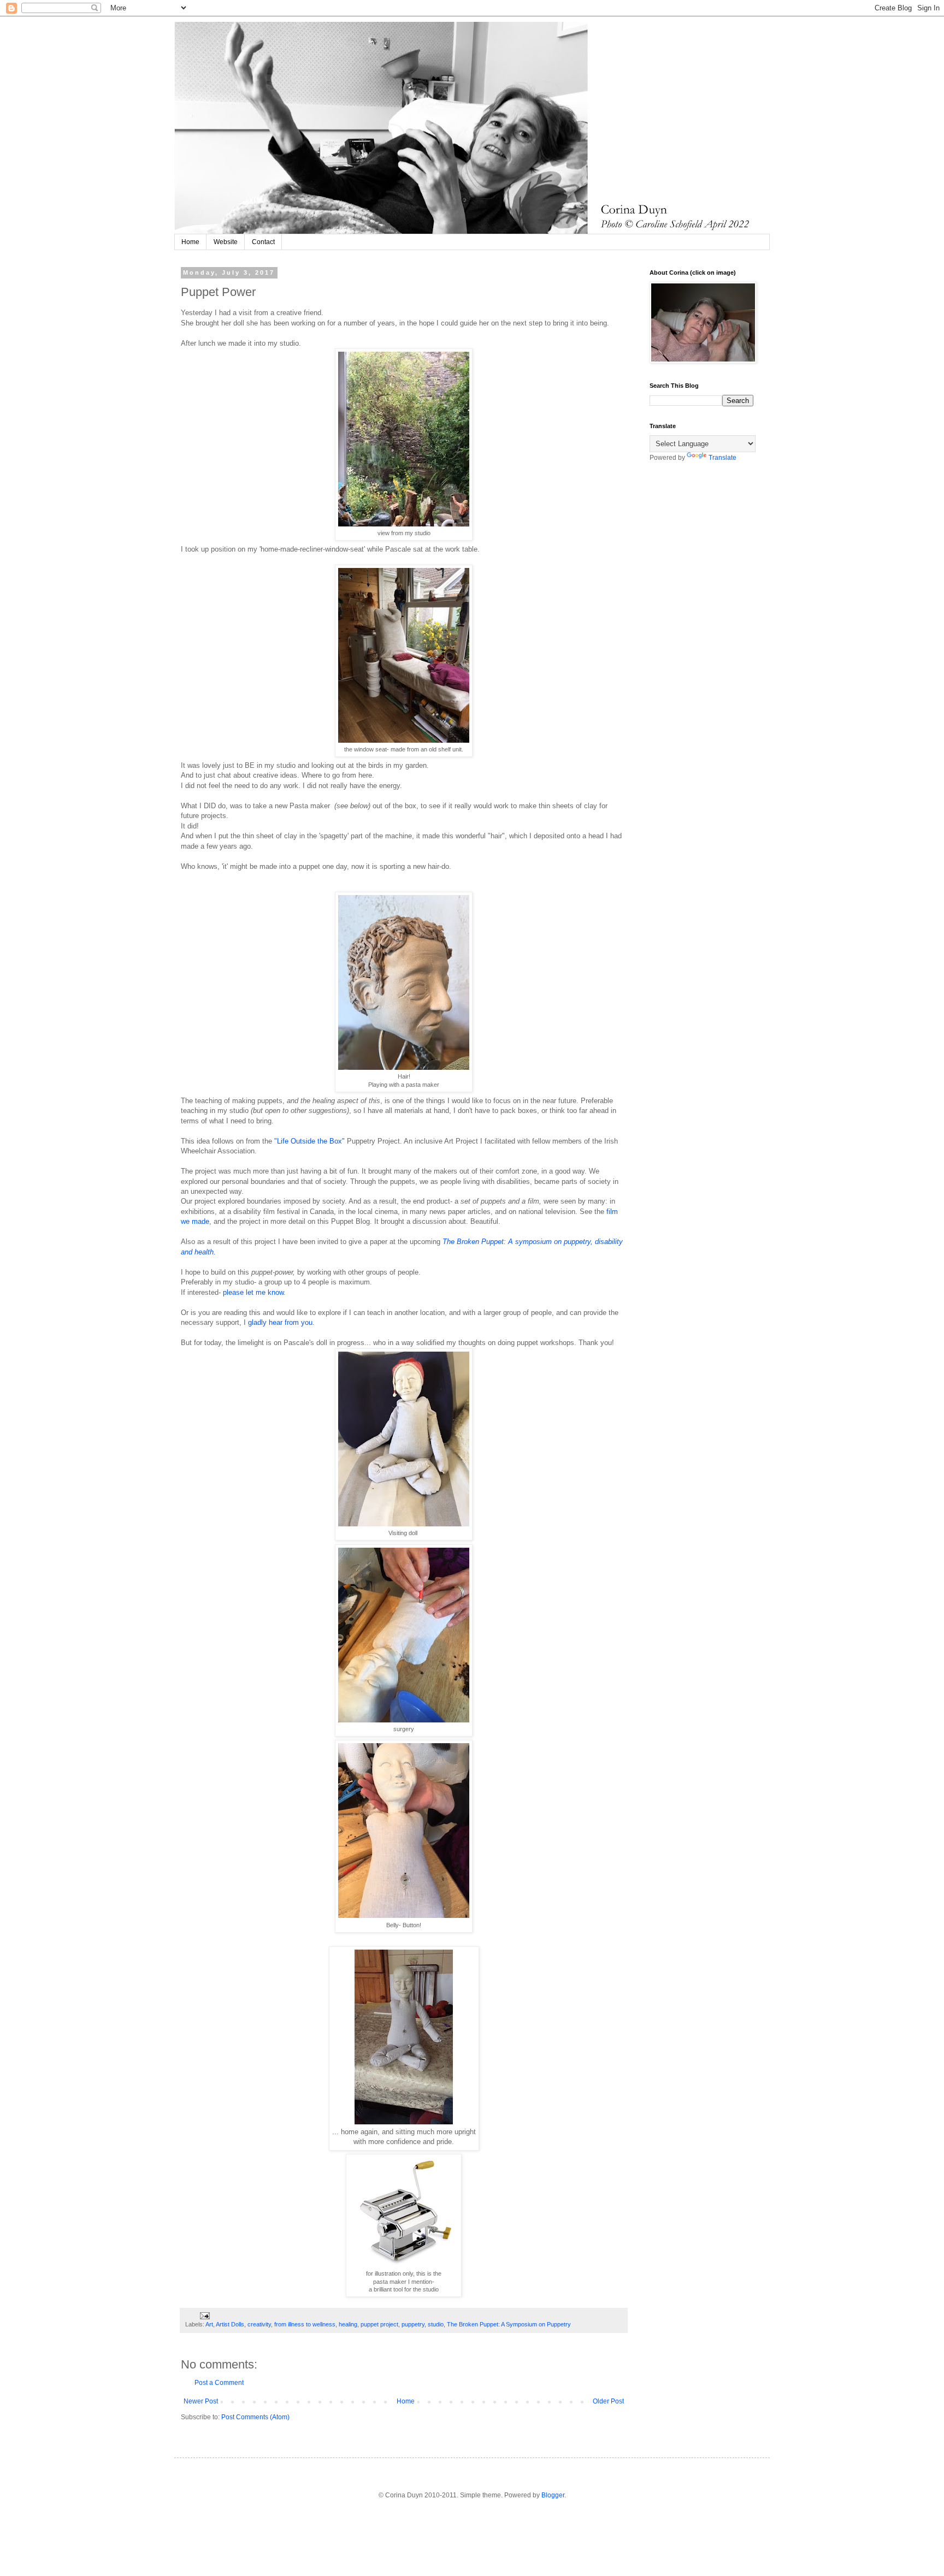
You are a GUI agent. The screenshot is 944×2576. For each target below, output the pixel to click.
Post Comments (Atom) (255, 2417)
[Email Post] (204, 2315)
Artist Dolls (230, 2324)
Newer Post (201, 2401)
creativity (259, 2324)
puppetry (413, 2324)
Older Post (608, 2401)
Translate (722, 458)
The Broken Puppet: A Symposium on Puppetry (509, 2324)
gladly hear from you (280, 1322)
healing (348, 2324)
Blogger (553, 2495)
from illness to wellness (305, 2324)
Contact (263, 242)
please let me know (253, 1292)
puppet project (379, 2324)
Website (226, 242)
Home (190, 242)
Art (209, 2324)
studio (436, 2324)
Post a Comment (219, 2383)
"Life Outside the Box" (308, 1141)
